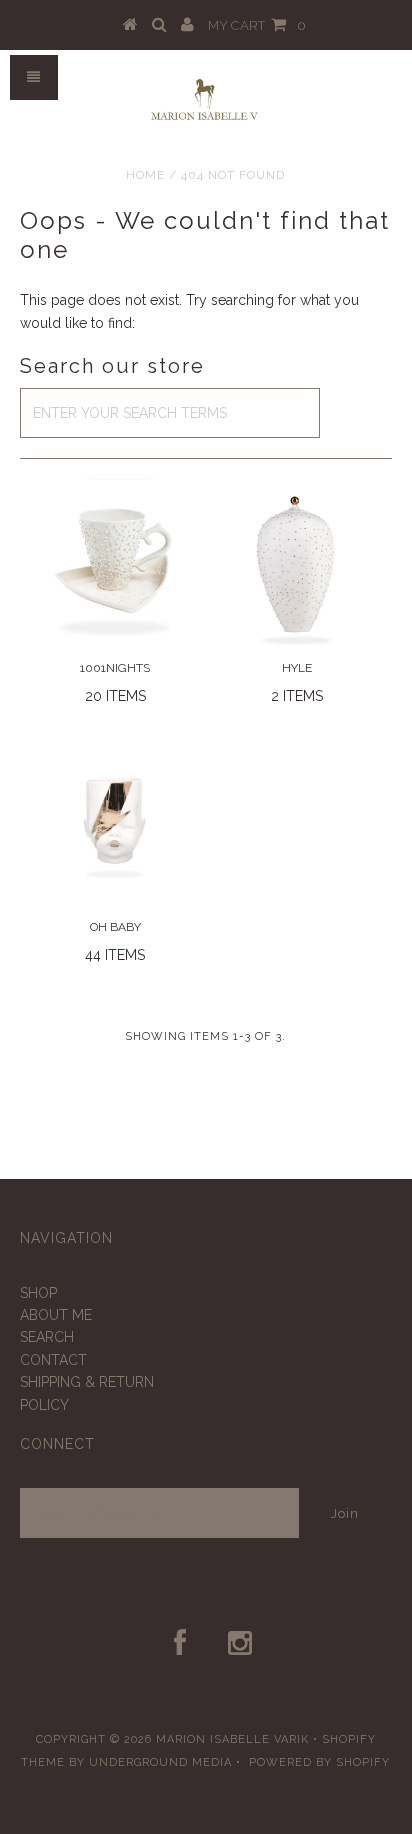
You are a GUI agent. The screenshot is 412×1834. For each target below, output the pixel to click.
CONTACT (53, 1360)
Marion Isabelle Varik (232, 1739)
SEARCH (47, 1337)
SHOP (38, 1293)
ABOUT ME (56, 1315)
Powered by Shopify (319, 1762)
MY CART (257, 25)
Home (145, 175)
